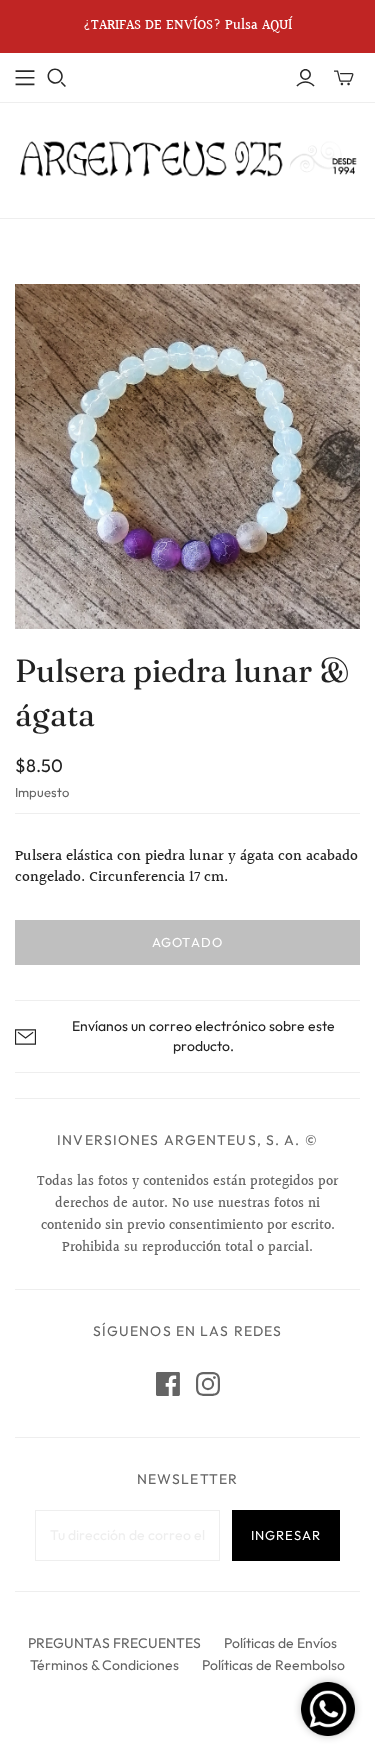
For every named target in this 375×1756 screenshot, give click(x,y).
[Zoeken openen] (57, 78)
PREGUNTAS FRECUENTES (114, 1643)
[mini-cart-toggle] (344, 78)
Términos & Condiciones (104, 1665)
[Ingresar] (305, 78)
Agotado (187, 942)
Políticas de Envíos (280, 1643)
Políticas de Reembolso (273, 1665)
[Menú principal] (25, 78)
